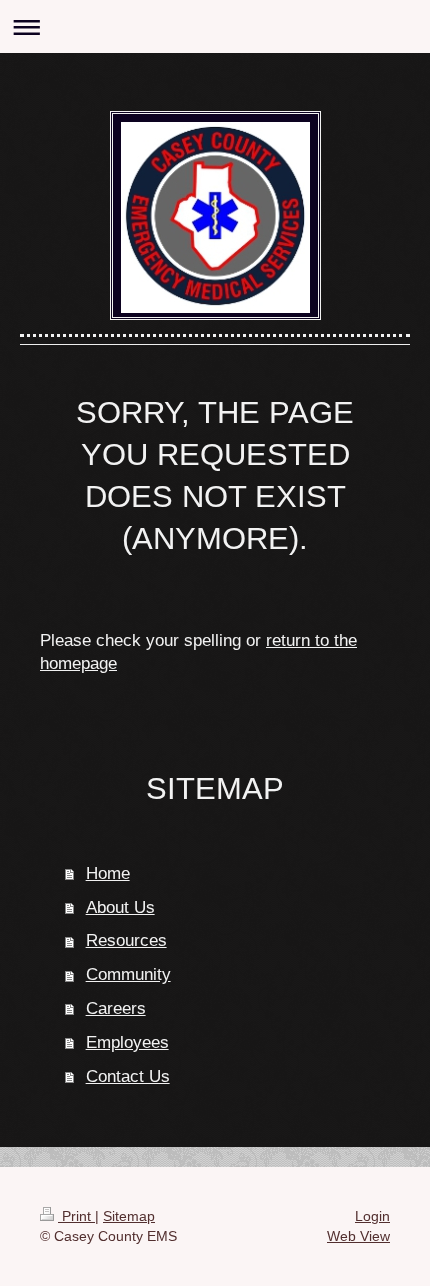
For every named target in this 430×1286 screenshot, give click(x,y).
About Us (120, 907)
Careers (116, 1008)
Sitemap (129, 1216)
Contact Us (128, 1076)
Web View (358, 1236)
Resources (126, 940)
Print (76, 1216)
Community (128, 974)
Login (372, 1216)
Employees (127, 1042)
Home (108, 873)
